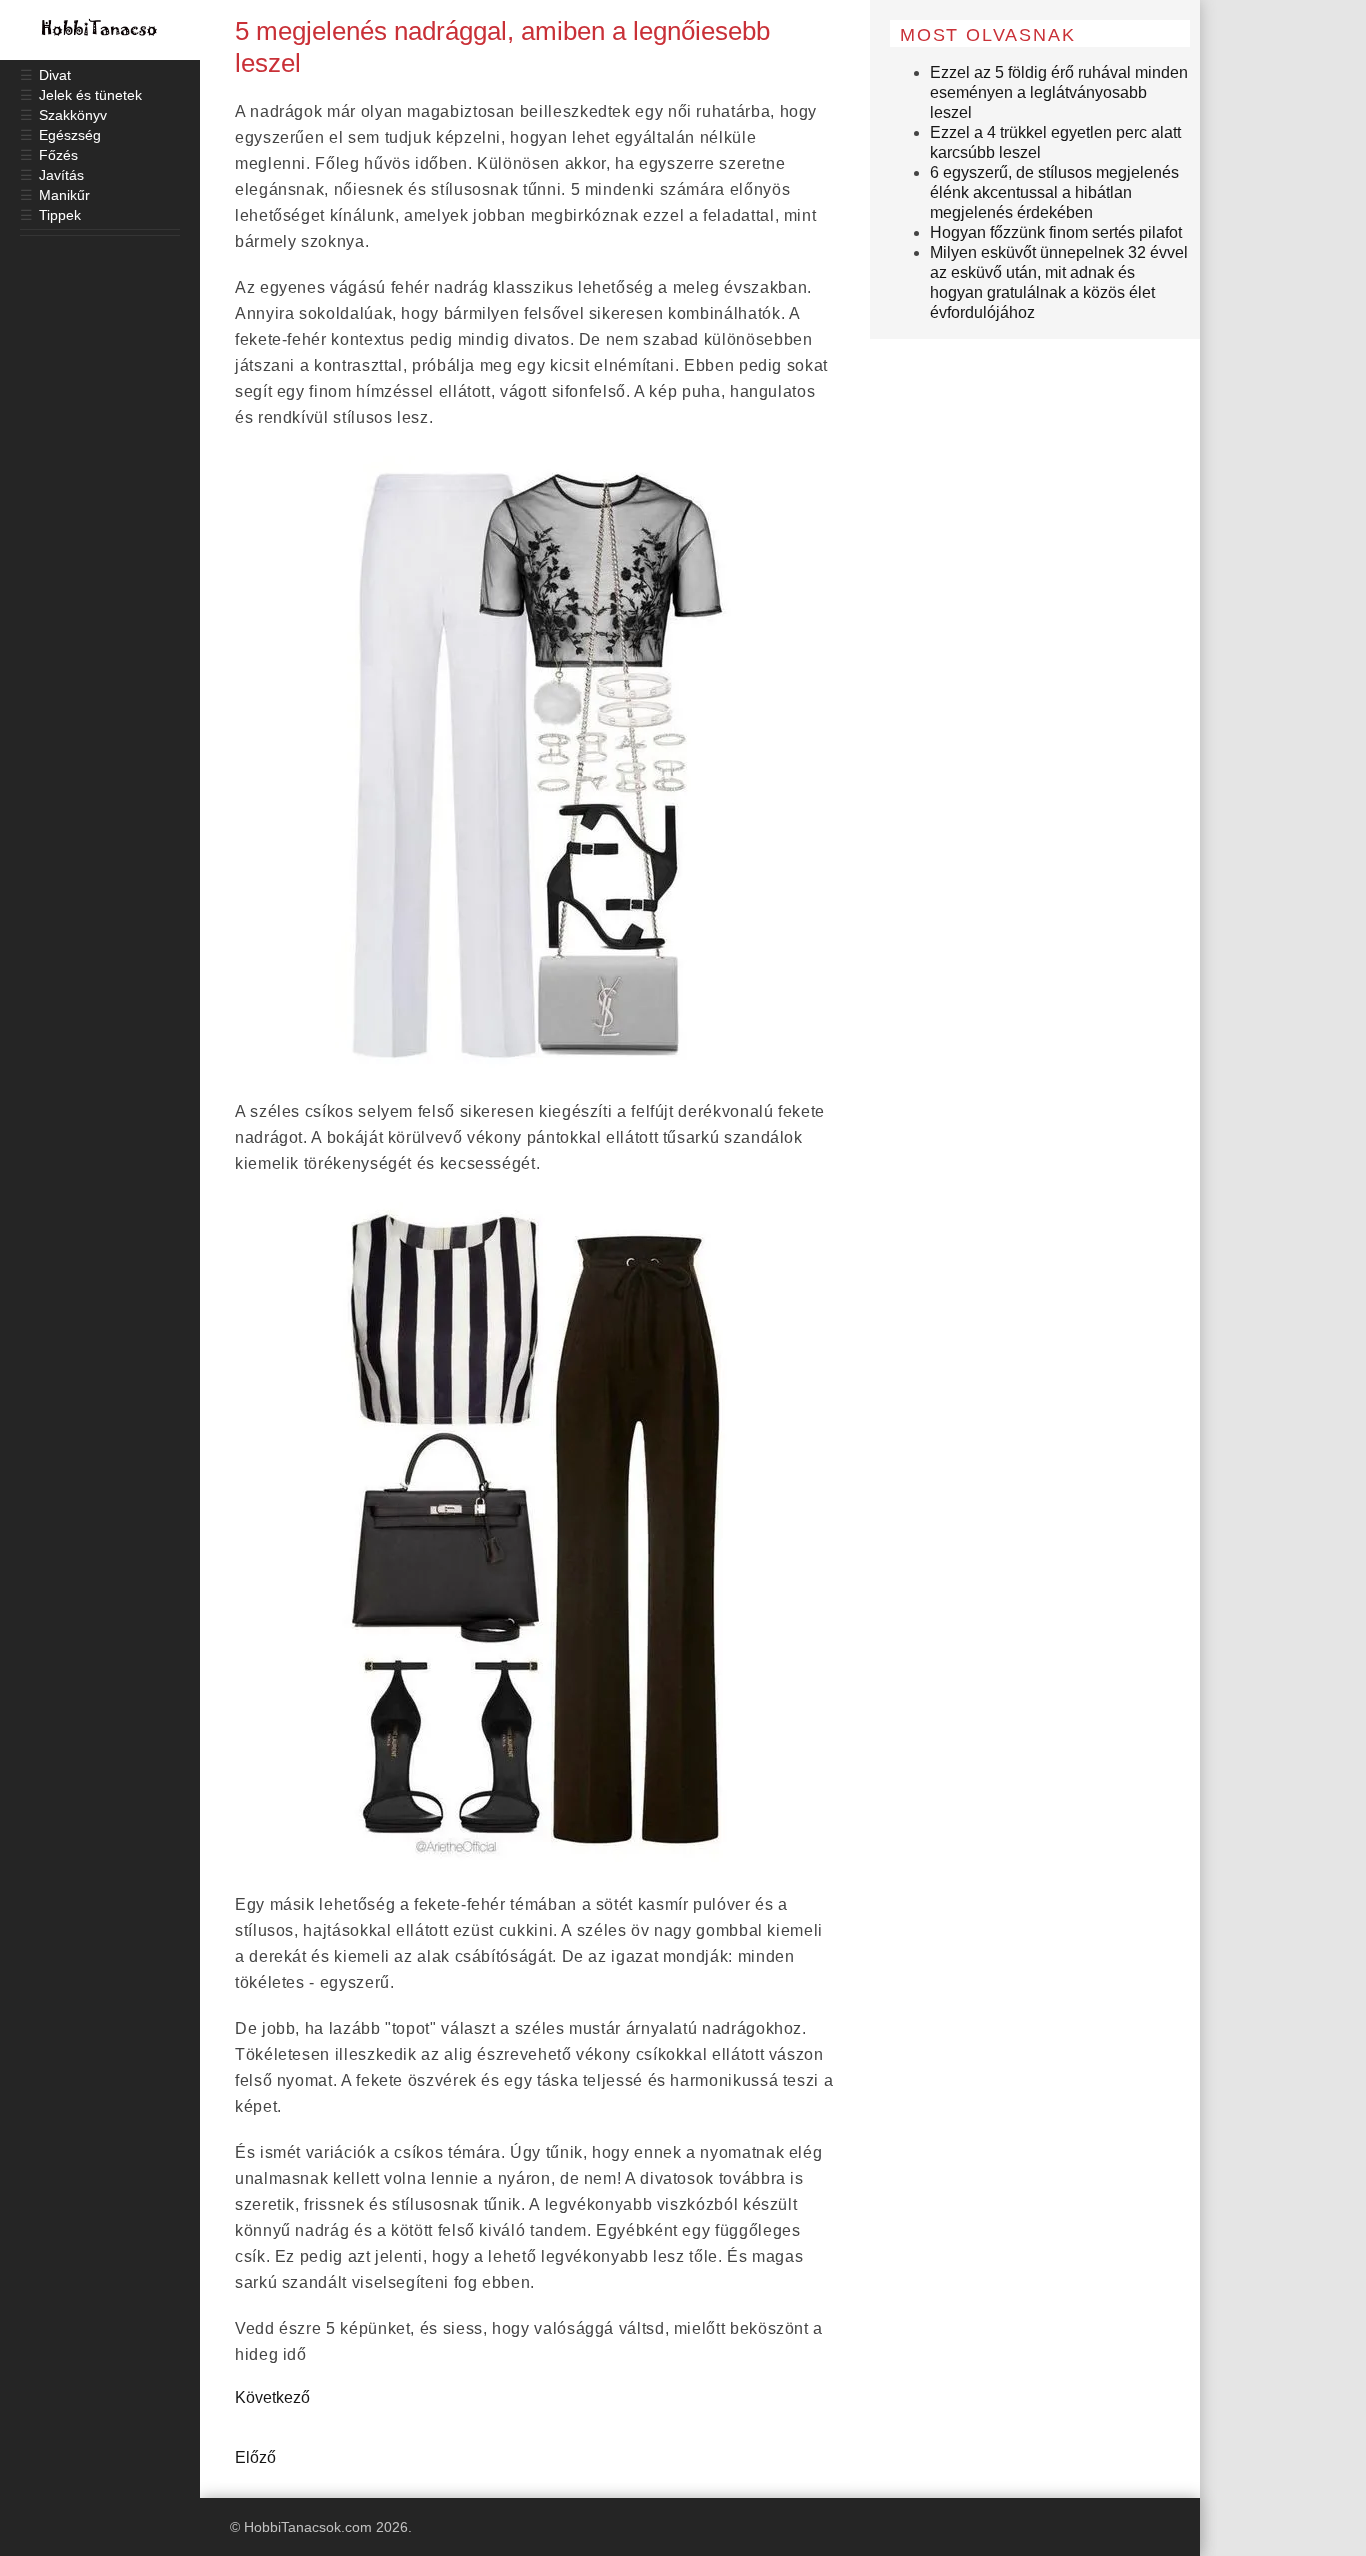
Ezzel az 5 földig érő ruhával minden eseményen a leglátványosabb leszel (1059, 92)
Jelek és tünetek (90, 95)
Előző (255, 2457)
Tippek (60, 215)
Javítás (61, 175)
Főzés (58, 155)
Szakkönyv (73, 115)
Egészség (70, 135)
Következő (272, 2397)
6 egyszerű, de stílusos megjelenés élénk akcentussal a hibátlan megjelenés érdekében (1054, 192)
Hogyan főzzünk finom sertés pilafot (1056, 232)
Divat (55, 75)
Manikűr (64, 195)
